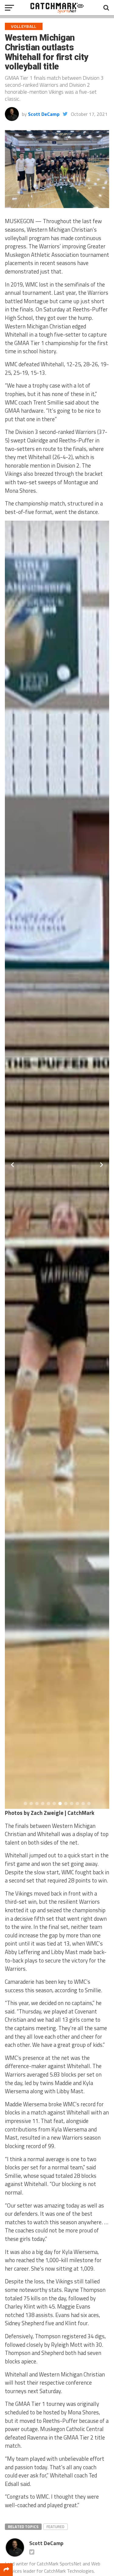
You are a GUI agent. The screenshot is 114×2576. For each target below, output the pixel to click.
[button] (25, 1804)
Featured (55, 2527)
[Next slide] (102, 1165)
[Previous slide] (12, 1165)
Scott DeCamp (44, 114)
